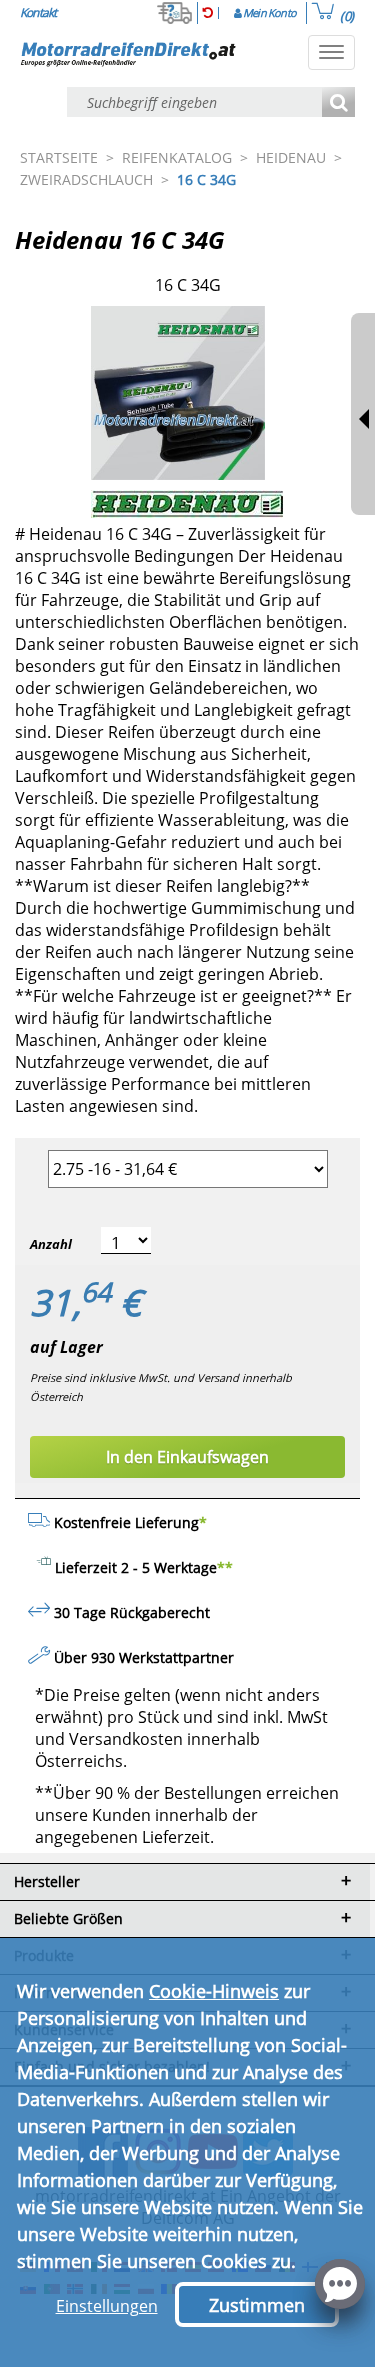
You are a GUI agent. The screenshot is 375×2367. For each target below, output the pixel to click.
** (225, 1567)
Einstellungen (107, 2306)
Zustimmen (257, 2305)
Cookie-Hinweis (214, 1991)
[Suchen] (338, 103)
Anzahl (51, 1244)
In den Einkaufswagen (187, 1457)
